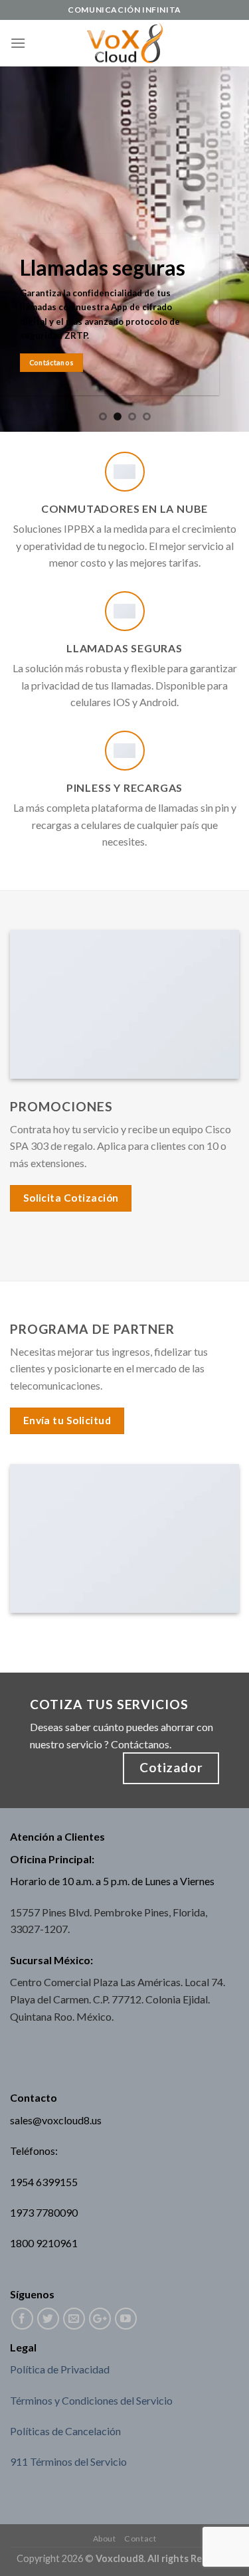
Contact (140, 2538)
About (105, 2538)
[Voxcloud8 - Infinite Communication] (124, 44)
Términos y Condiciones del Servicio (91, 2400)
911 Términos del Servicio (68, 2461)
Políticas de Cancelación (65, 2431)
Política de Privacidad (60, 2369)
